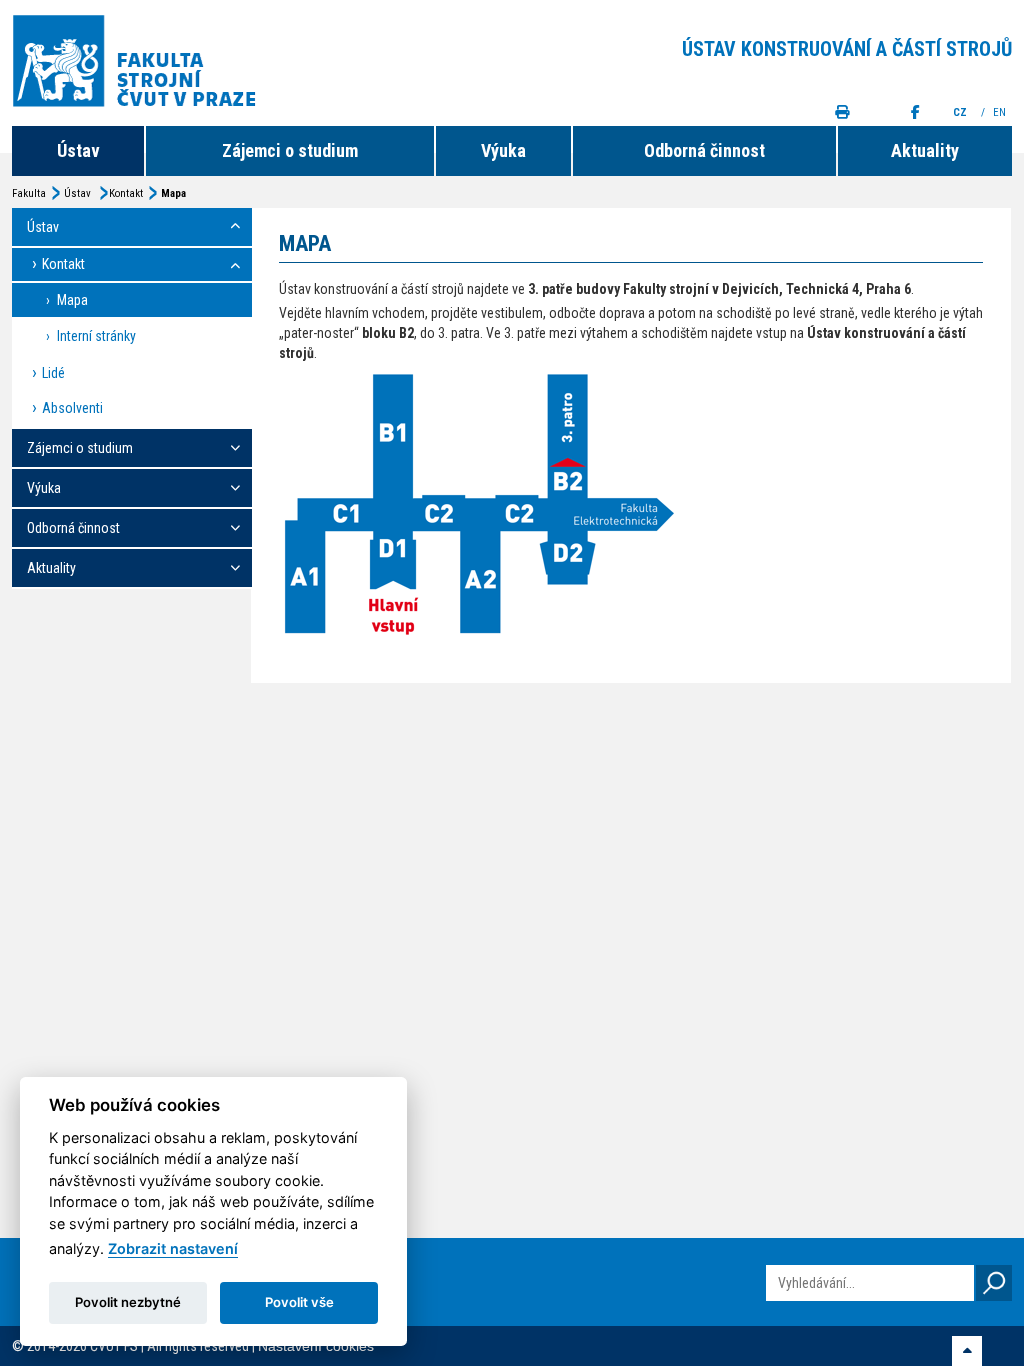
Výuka (503, 150)
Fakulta (29, 193)
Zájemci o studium (290, 150)
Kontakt (126, 193)
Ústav (78, 150)
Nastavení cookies (316, 1346)
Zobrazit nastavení (173, 1248)
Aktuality (925, 150)
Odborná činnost (704, 150)
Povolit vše (299, 1302)
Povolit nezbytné (128, 1302)
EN (1001, 112)
